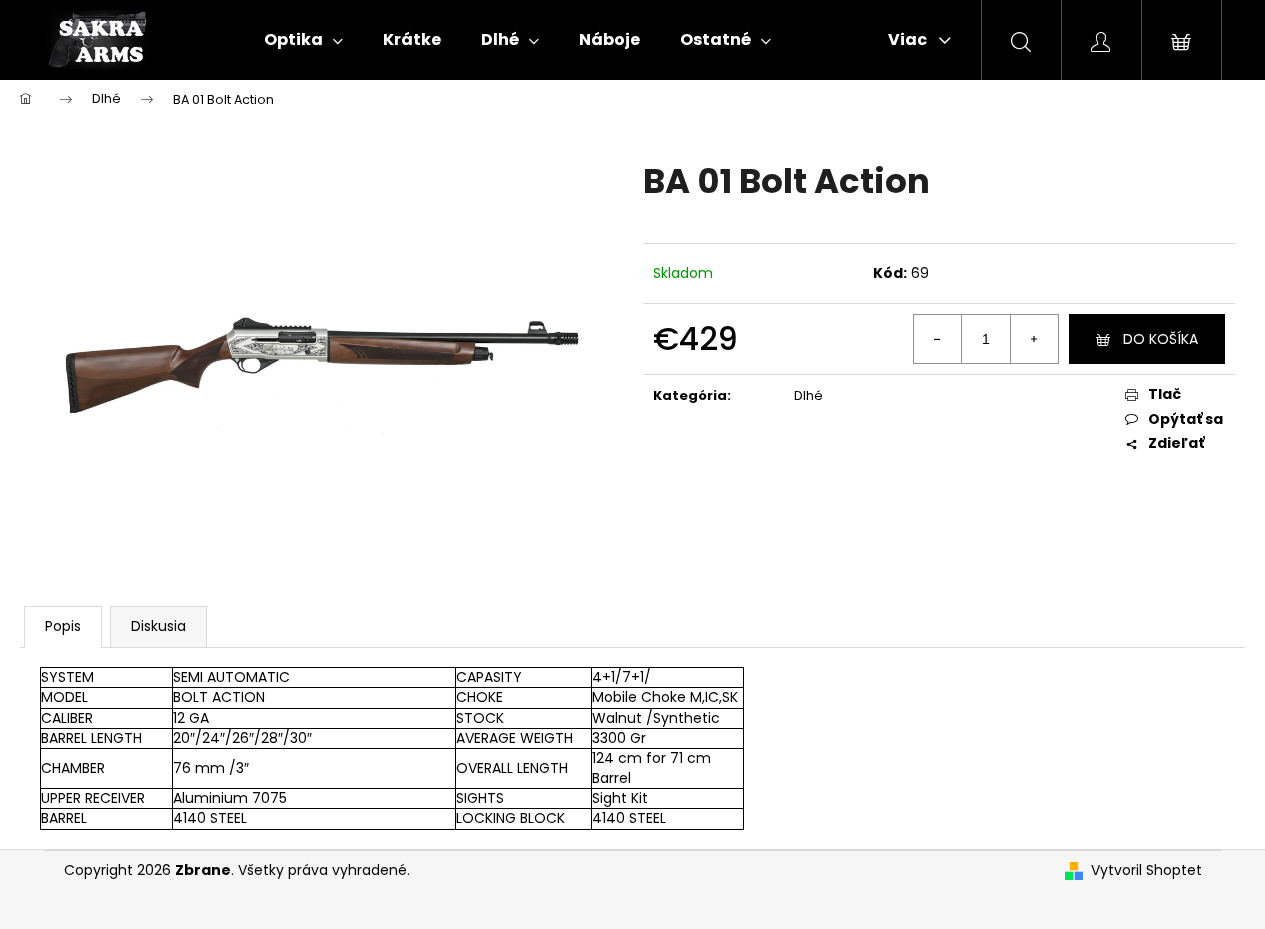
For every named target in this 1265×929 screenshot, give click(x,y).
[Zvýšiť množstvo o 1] (1034, 339)
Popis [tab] (63, 626)
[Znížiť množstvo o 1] (938, 339)
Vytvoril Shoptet (1146, 870)
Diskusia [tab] (158, 626)
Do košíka (1160, 339)
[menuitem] (303, 40)
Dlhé (808, 395)
